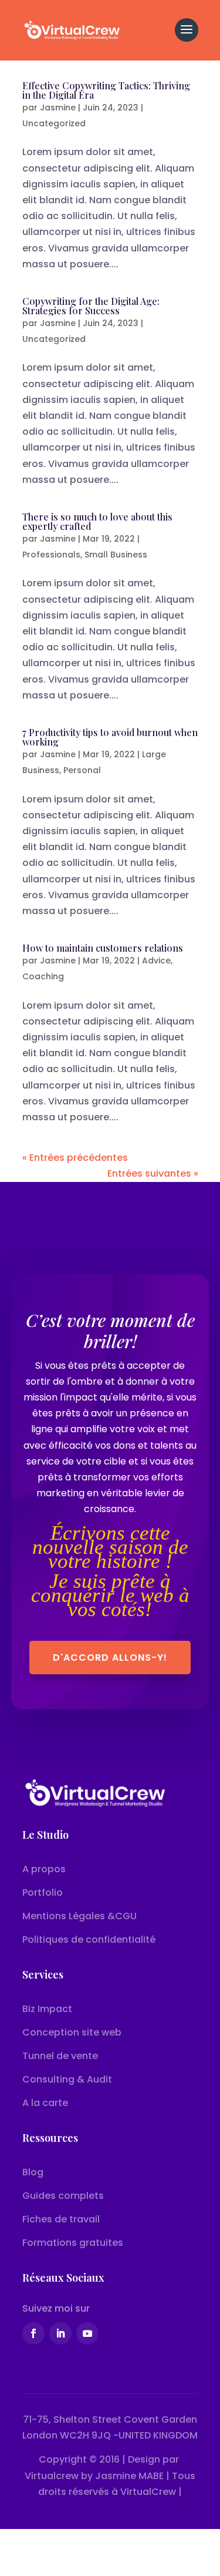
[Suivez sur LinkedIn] (60, 2333)
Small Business (116, 555)
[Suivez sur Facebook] (33, 2333)
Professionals (51, 555)
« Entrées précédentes (75, 1158)
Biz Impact (47, 2009)
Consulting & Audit (67, 2079)
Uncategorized (54, 123)
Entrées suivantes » (153, 1173)
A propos (44, 1869)
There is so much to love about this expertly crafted (97, 521)
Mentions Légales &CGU (79, 1916)
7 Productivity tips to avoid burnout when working (110, 737)
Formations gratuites (73, 2243)
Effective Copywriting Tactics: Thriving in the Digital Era (106, 90)
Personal (82, 770)
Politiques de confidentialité (89, 1939)
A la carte (45, 2103)
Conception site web (72, 2032)
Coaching (43, 976)
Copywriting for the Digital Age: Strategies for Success (91, 306)
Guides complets (63, 2196)
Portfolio (44, 1892)
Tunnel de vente (60, 2056)
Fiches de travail (61, 2219)
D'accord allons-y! (110, 1658)
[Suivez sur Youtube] (87, 2333)
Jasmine (58, 108)
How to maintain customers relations (103, 948)
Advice (156, 960)
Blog (33, 2172)
